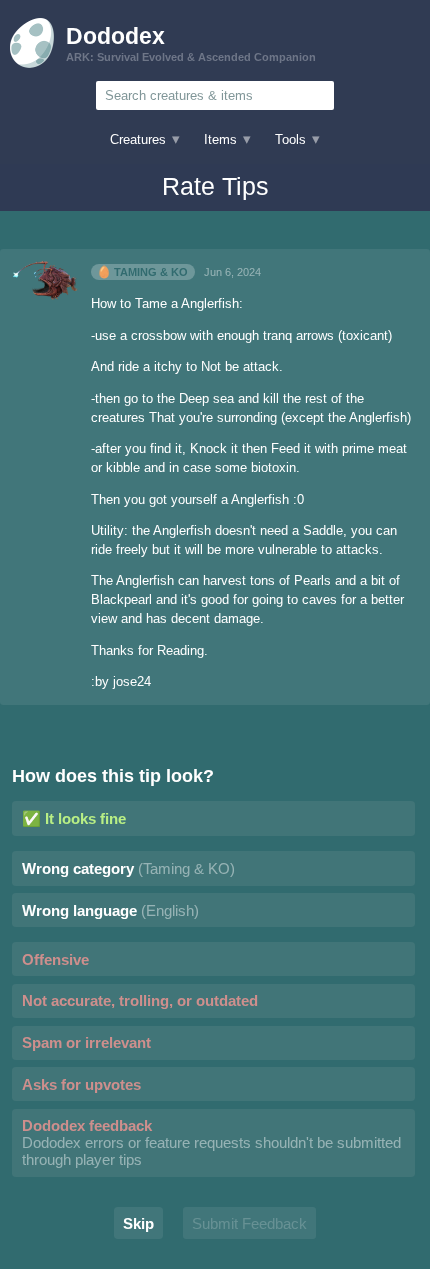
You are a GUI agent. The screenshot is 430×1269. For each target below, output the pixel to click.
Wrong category (128, 868)
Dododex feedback (211, 1142)
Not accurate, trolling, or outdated (140, 1000)
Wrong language (110, 910)
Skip (138, 1223)
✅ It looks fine (74, 818)
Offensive (55, 959)
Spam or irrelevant (86, 1042)
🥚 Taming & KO (142, 272)
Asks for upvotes (81, 1084)
